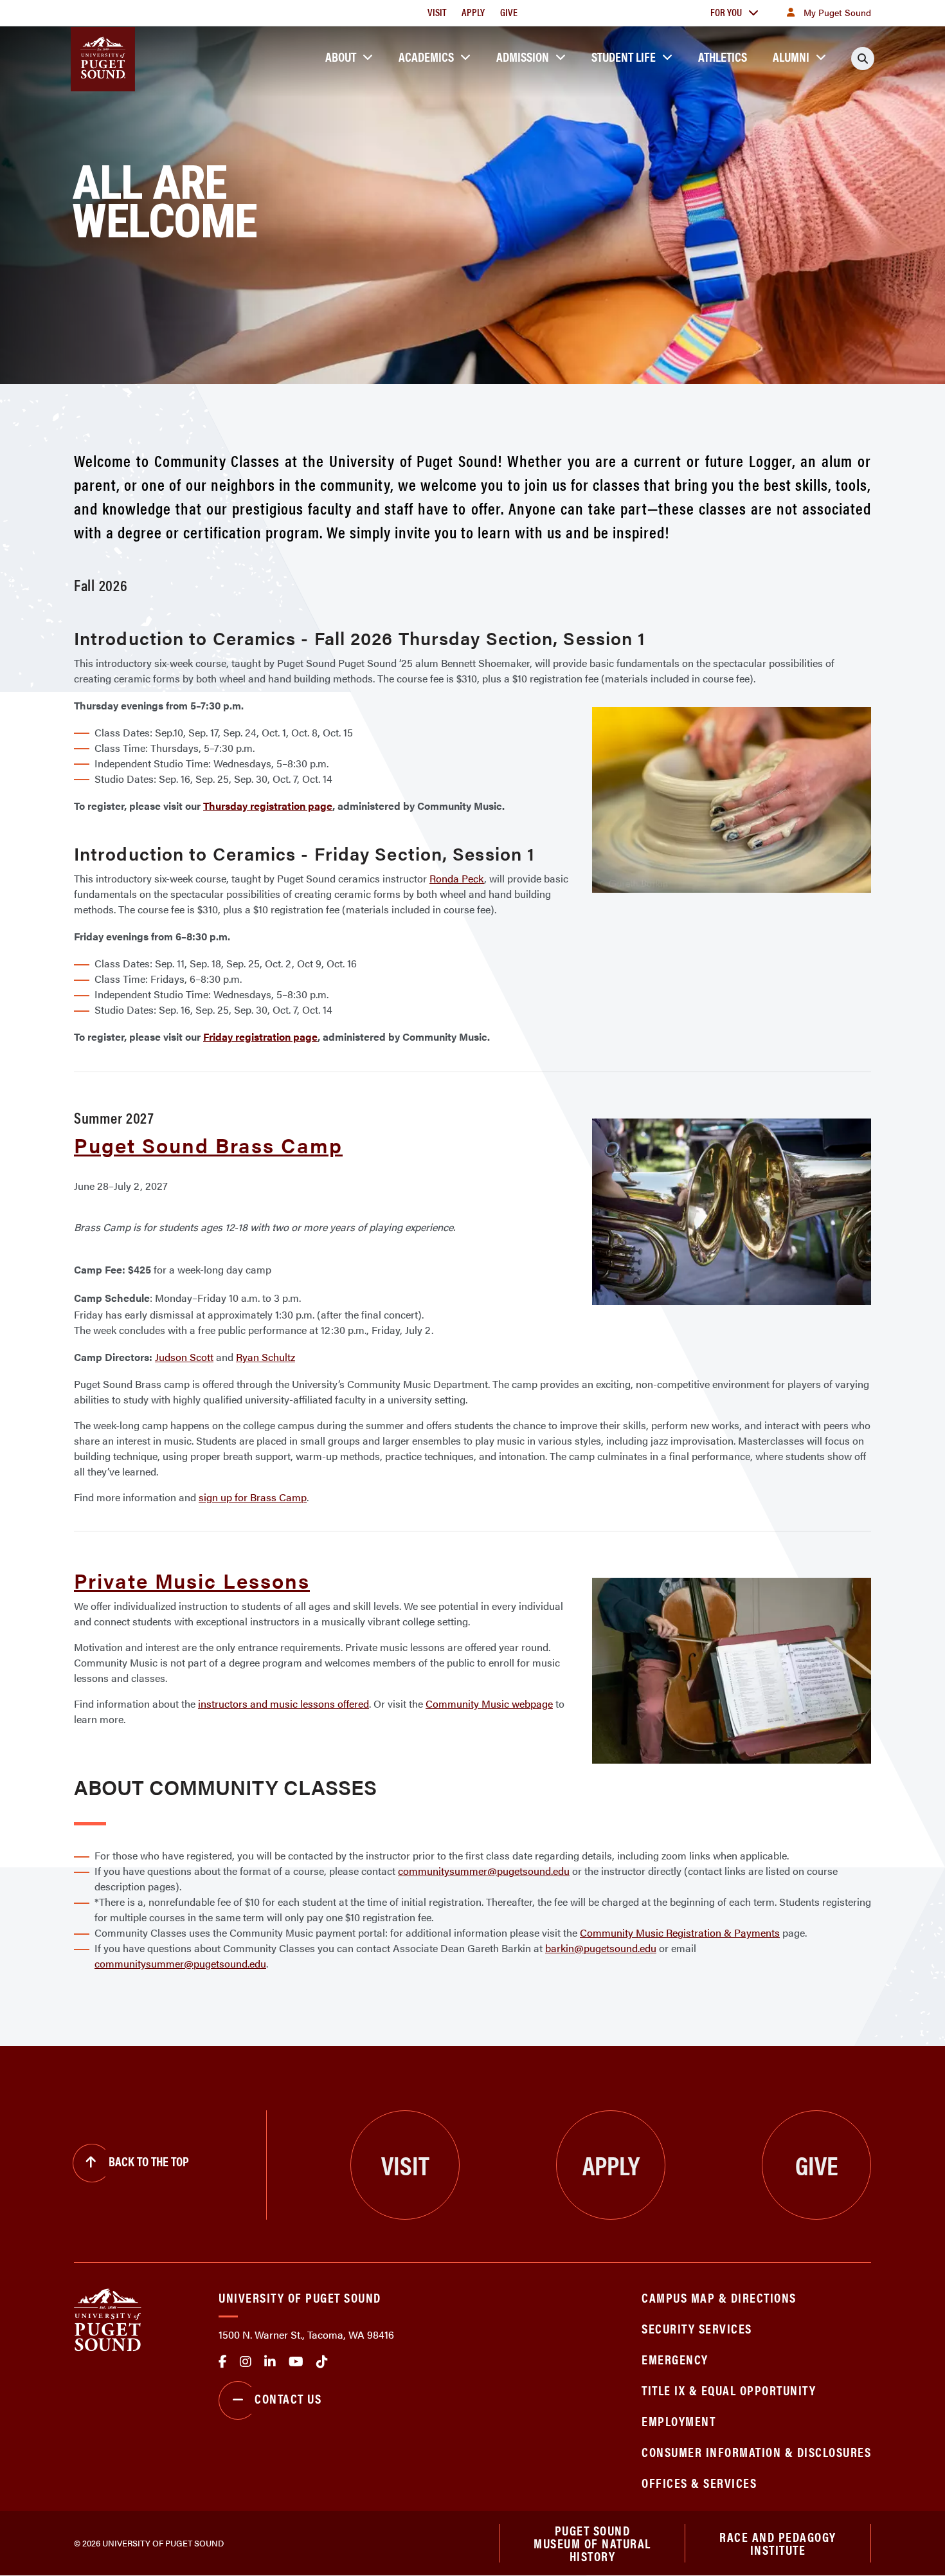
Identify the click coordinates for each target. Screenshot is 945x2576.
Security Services (697, 2328)
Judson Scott (184, 1357)
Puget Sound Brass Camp (208, 1145)
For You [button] (726, 12)
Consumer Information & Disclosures (756, 2452)
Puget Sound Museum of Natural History (592, 2543)
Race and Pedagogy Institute (778, 2543)
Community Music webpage (489, 1704)
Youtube (296, 2362)
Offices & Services (699, 2482)
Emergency (675, 2359)
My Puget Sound (837, 12)
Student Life (624, 56)
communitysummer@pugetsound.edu (484, 1871)
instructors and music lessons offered (283, 1704)
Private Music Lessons (192, 1580)
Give (509, 12)
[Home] (108, 2319)
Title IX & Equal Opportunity (729, 2390)
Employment (679, 2421)
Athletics (723, 56)
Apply (473, 12)
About (341, 56)
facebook (223, 2362)
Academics (426, 56)
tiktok (322, 2362)
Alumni (791, 56)
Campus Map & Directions (719, 2297)
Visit (437, 12)
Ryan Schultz (265, 1357)
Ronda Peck (457, 878)
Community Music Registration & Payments (680, 1932)
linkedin (270, 2362)
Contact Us (288, 2398)
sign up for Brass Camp (253, 1497)
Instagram (246, 2362)
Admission (523, 56)
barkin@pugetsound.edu (601, 1948)
